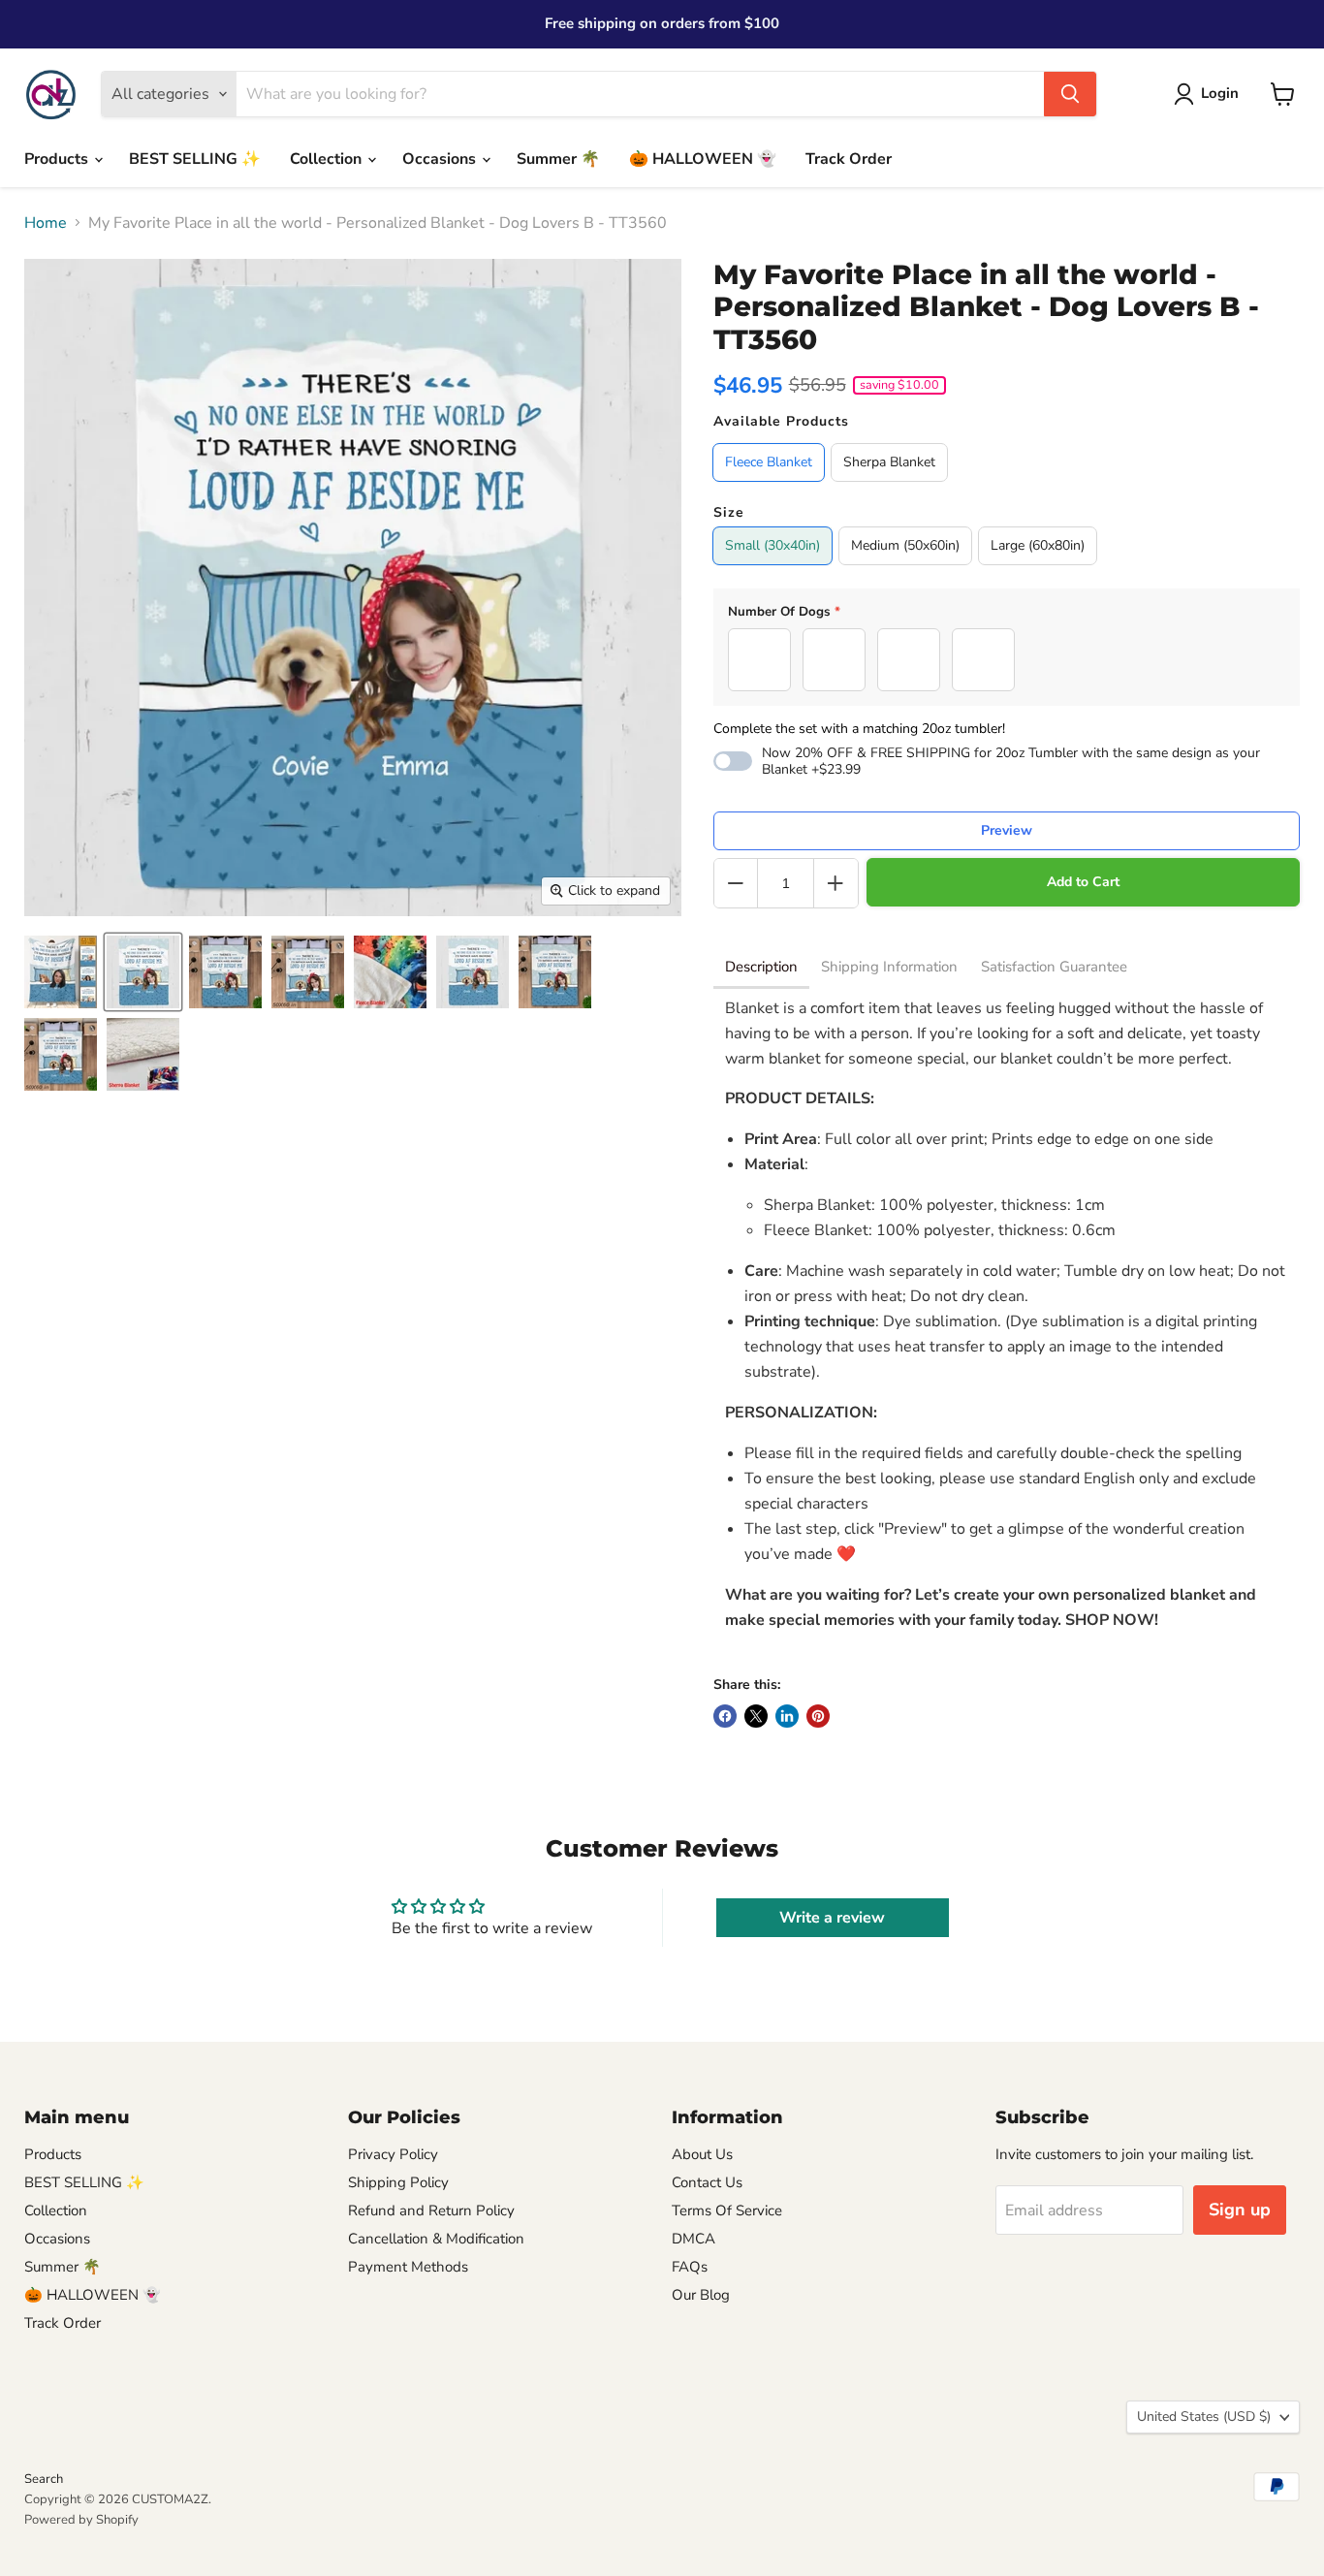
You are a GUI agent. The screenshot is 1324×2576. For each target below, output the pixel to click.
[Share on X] (756, 1716)
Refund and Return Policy (431, 2210)
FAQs (690, 2267)
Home (46, 223)
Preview (1007, 830)
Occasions (441, 159)
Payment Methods (408, 2267)
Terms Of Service (727, 2210)
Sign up (1240, 2210)
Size (729, 513)
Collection (328, 159)
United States (1204, 2417)
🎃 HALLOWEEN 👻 (703, 159)
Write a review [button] (832, 1918)
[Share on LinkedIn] (787, 1716)
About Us (702, 2154)
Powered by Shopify (81, 2520)
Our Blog (701, 2295)
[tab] (761, 969)
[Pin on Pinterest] (818, 1716)
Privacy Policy (393, 2154)
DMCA (694, 2239)
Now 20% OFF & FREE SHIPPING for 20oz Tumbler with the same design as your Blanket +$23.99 (1011, 762)
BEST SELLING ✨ (195, 159)
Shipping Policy (398, 2182)
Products (58, 159)
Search (44, 2479)
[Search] (1070, 94)
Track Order (849, 159)
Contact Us (707, 2182)
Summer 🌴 (558, 159)
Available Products (781, 422)
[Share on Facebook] (725, 1716)
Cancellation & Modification (436, 2239)
